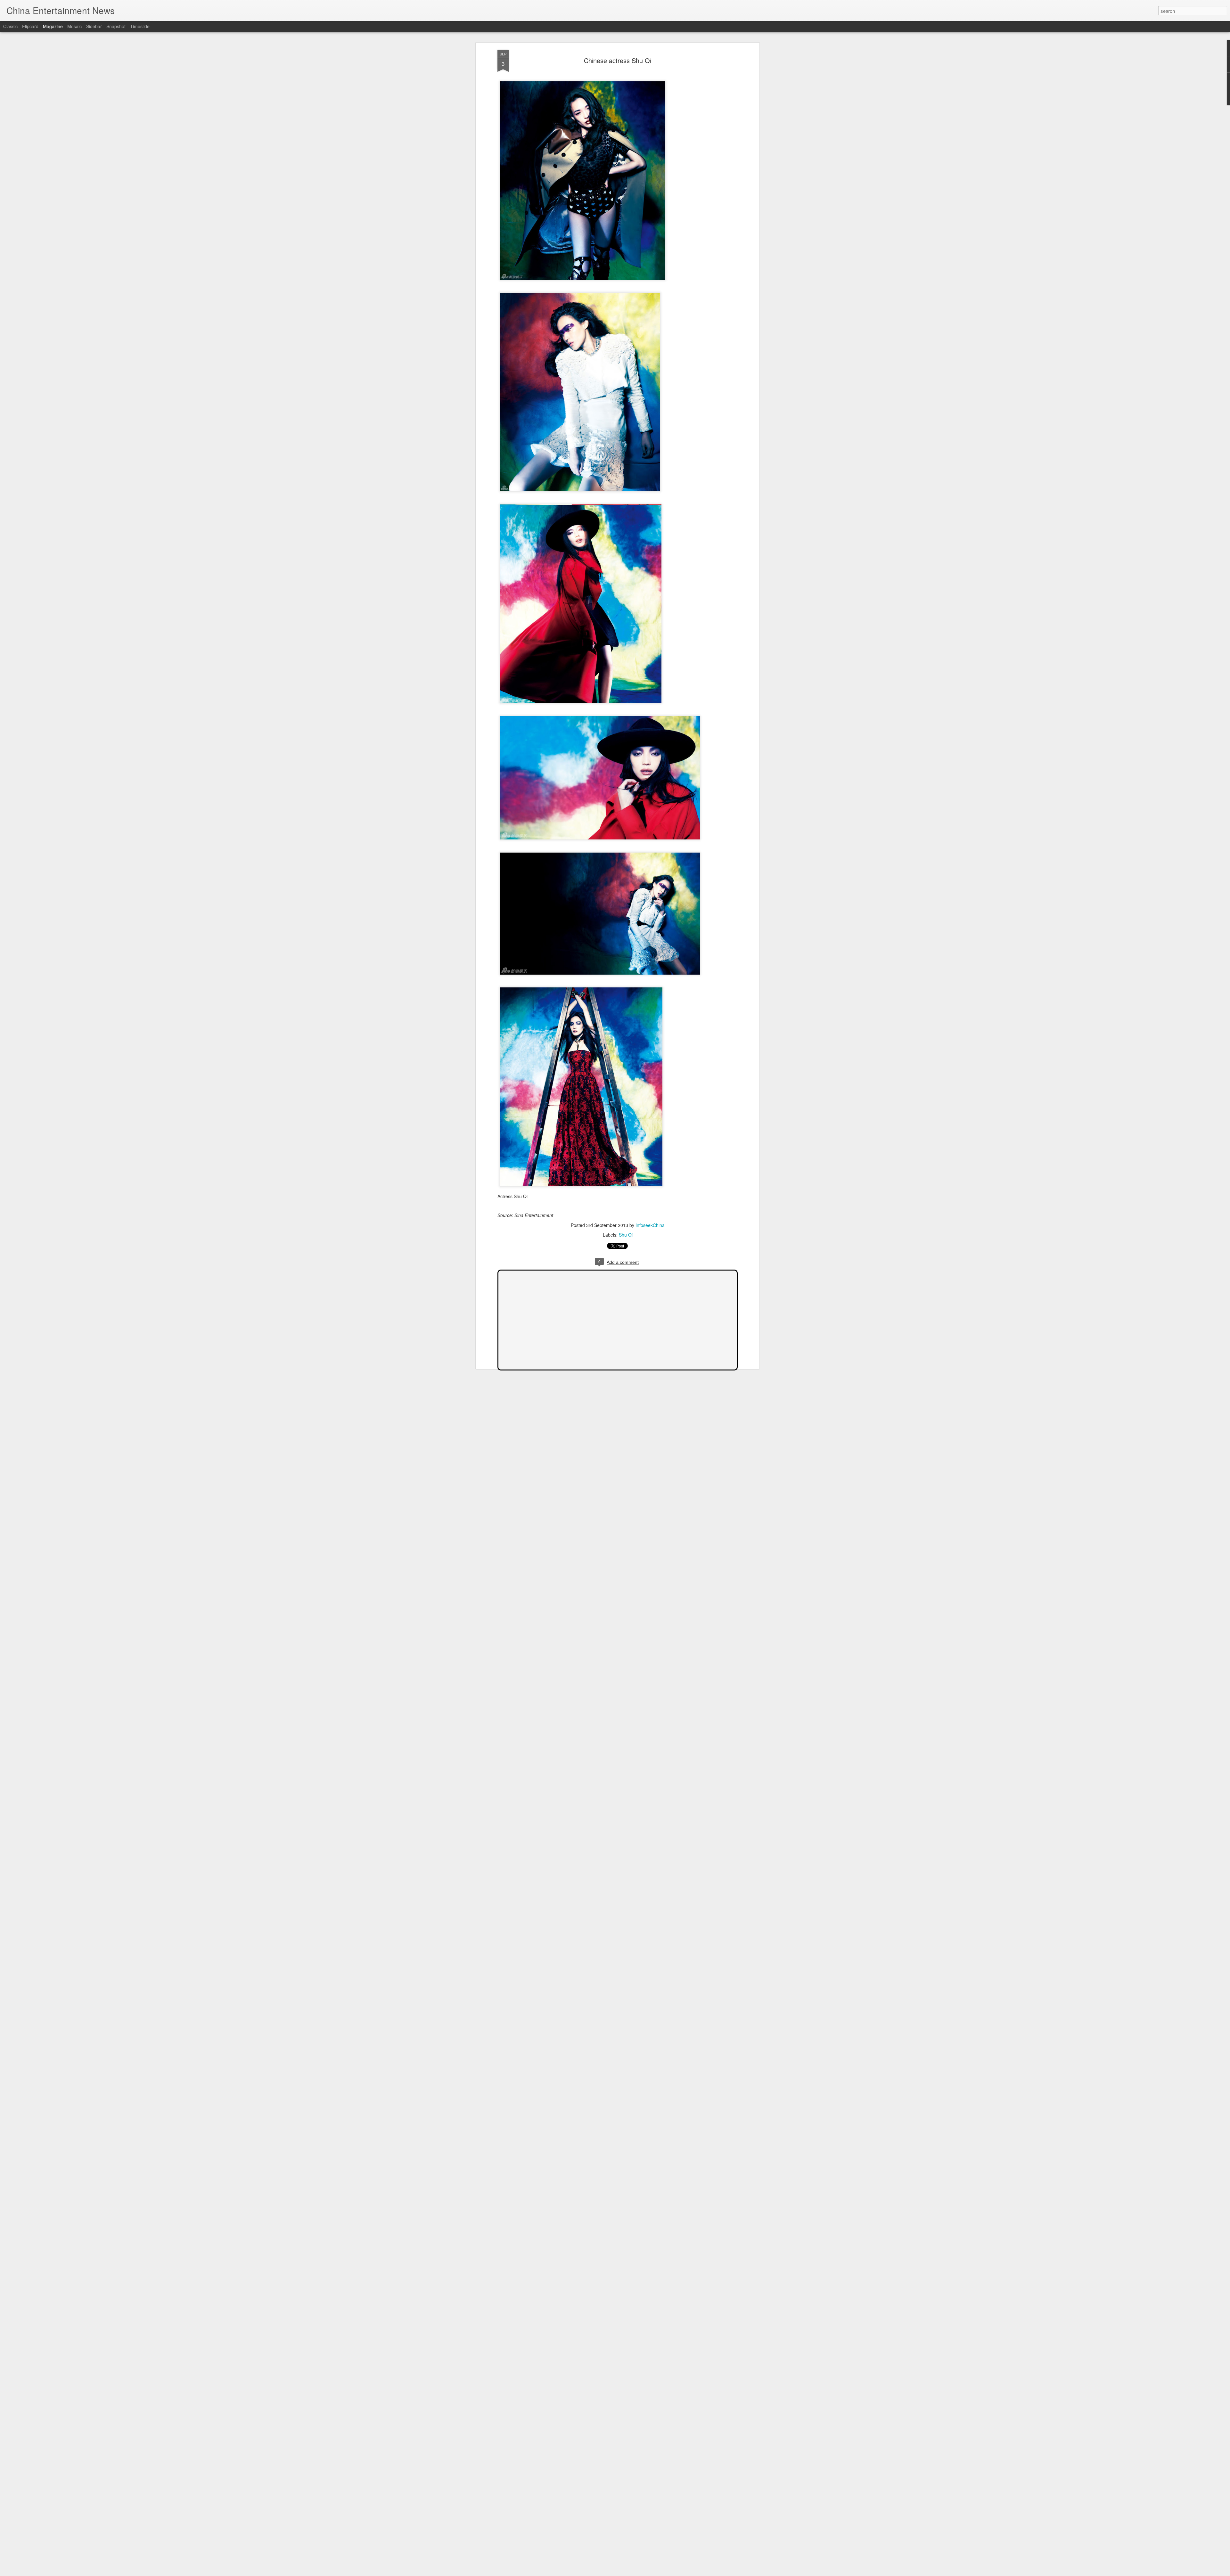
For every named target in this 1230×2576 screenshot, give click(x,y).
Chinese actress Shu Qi (618, 60)
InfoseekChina (650, 1225)
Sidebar (94, 26)
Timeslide (140, 26)
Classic (10, 26)
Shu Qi (626, 1235)
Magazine (53, 26)
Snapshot (116, 26)
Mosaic (74, 26)
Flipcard (30, 26)
